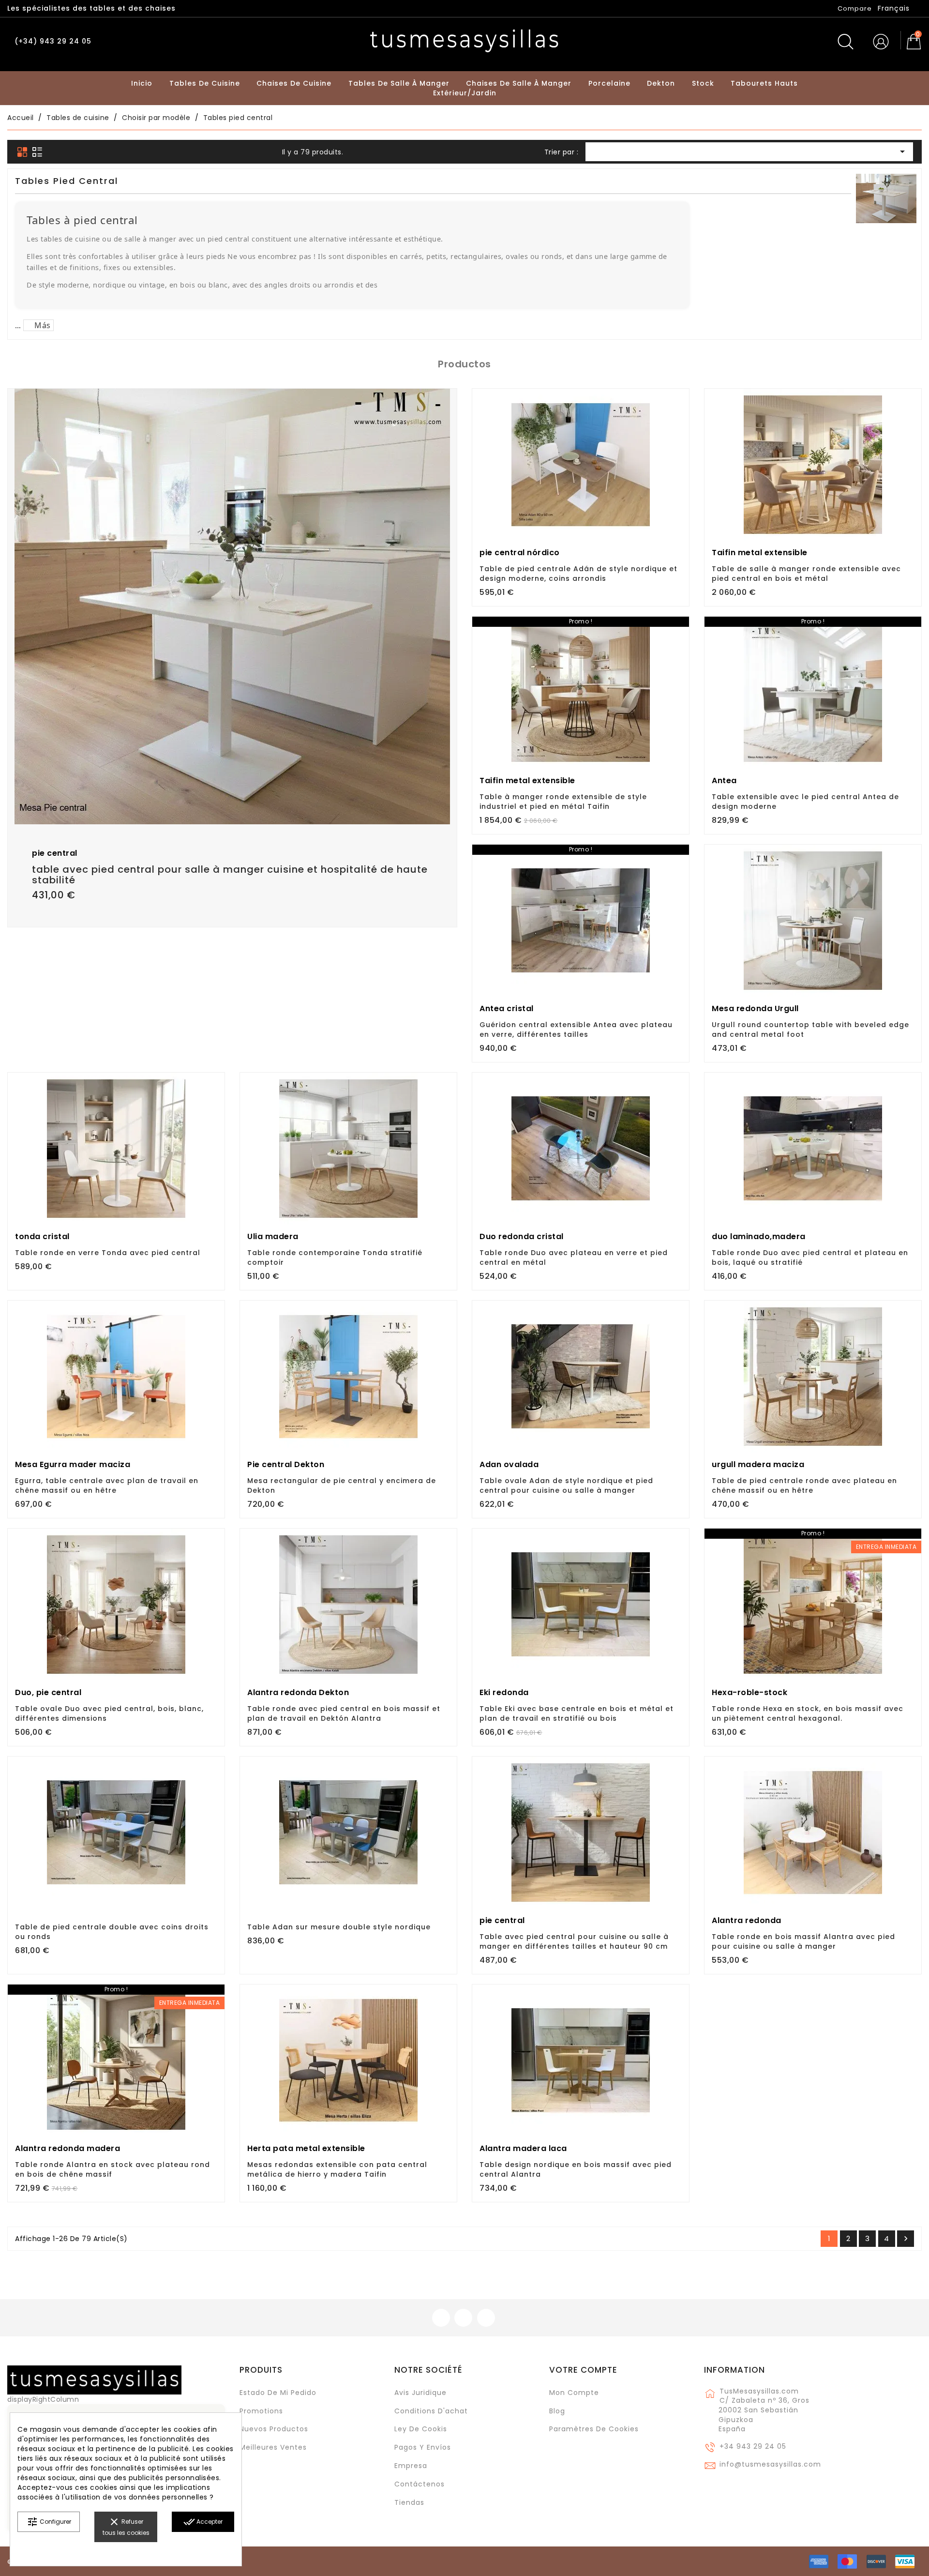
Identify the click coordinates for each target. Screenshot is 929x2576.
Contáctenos (420, 2484)
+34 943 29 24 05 (753, 2446)
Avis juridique (420, 2393)
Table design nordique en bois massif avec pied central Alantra (576, 2169)
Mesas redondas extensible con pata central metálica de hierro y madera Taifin (337, 2169)
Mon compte (574, 2393)
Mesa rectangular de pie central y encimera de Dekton (342, 1485)
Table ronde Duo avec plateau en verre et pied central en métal (574, 1258)
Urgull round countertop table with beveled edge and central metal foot (810, 1030)
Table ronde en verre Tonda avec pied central (108, 1253)
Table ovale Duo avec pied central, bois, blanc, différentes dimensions (109, 1713)
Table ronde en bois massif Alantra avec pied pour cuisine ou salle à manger (803, 1941)
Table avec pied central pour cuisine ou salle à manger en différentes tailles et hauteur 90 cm (574, 1941)
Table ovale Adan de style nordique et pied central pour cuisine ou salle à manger (566, 1485)
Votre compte (583, 2370)
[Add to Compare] (232, 786)
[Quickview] (254, 785)
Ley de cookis (421, 2429)
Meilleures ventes (273, 2447)
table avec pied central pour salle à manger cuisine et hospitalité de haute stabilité (230, 875)
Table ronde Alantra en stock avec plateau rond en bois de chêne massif (112, 2169)
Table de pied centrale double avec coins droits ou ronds (112, 1932)
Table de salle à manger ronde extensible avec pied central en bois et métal (806, 574)
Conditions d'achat (431, 2411)
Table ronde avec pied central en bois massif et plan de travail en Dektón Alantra (344, 1713)
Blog (557, 2411)
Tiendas (409, 2502)
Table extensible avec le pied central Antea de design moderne (805, 802)
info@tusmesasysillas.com (770, 2464)
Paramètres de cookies (594, 2429)
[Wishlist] (446, 401)
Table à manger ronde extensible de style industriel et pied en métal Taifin (563, 802)
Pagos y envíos (423, 2447)
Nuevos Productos (274, 2429)
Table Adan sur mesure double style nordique (339, 1927)
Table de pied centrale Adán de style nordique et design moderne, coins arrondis (578, 574)
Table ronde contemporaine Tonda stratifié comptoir (335, 1258)
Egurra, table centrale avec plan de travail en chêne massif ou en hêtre (107, 1485)
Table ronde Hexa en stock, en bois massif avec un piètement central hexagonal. (808, 1713)
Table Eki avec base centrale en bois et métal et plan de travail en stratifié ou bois (577, 1713)
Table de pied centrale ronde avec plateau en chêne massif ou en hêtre (804, 1485)
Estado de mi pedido (278, 2393)
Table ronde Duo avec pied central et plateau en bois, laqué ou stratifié (810, 1258)
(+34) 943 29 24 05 (53, 41)
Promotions (261, 2411)
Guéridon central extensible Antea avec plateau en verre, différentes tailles (576, 1030)
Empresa (411, 2466)
